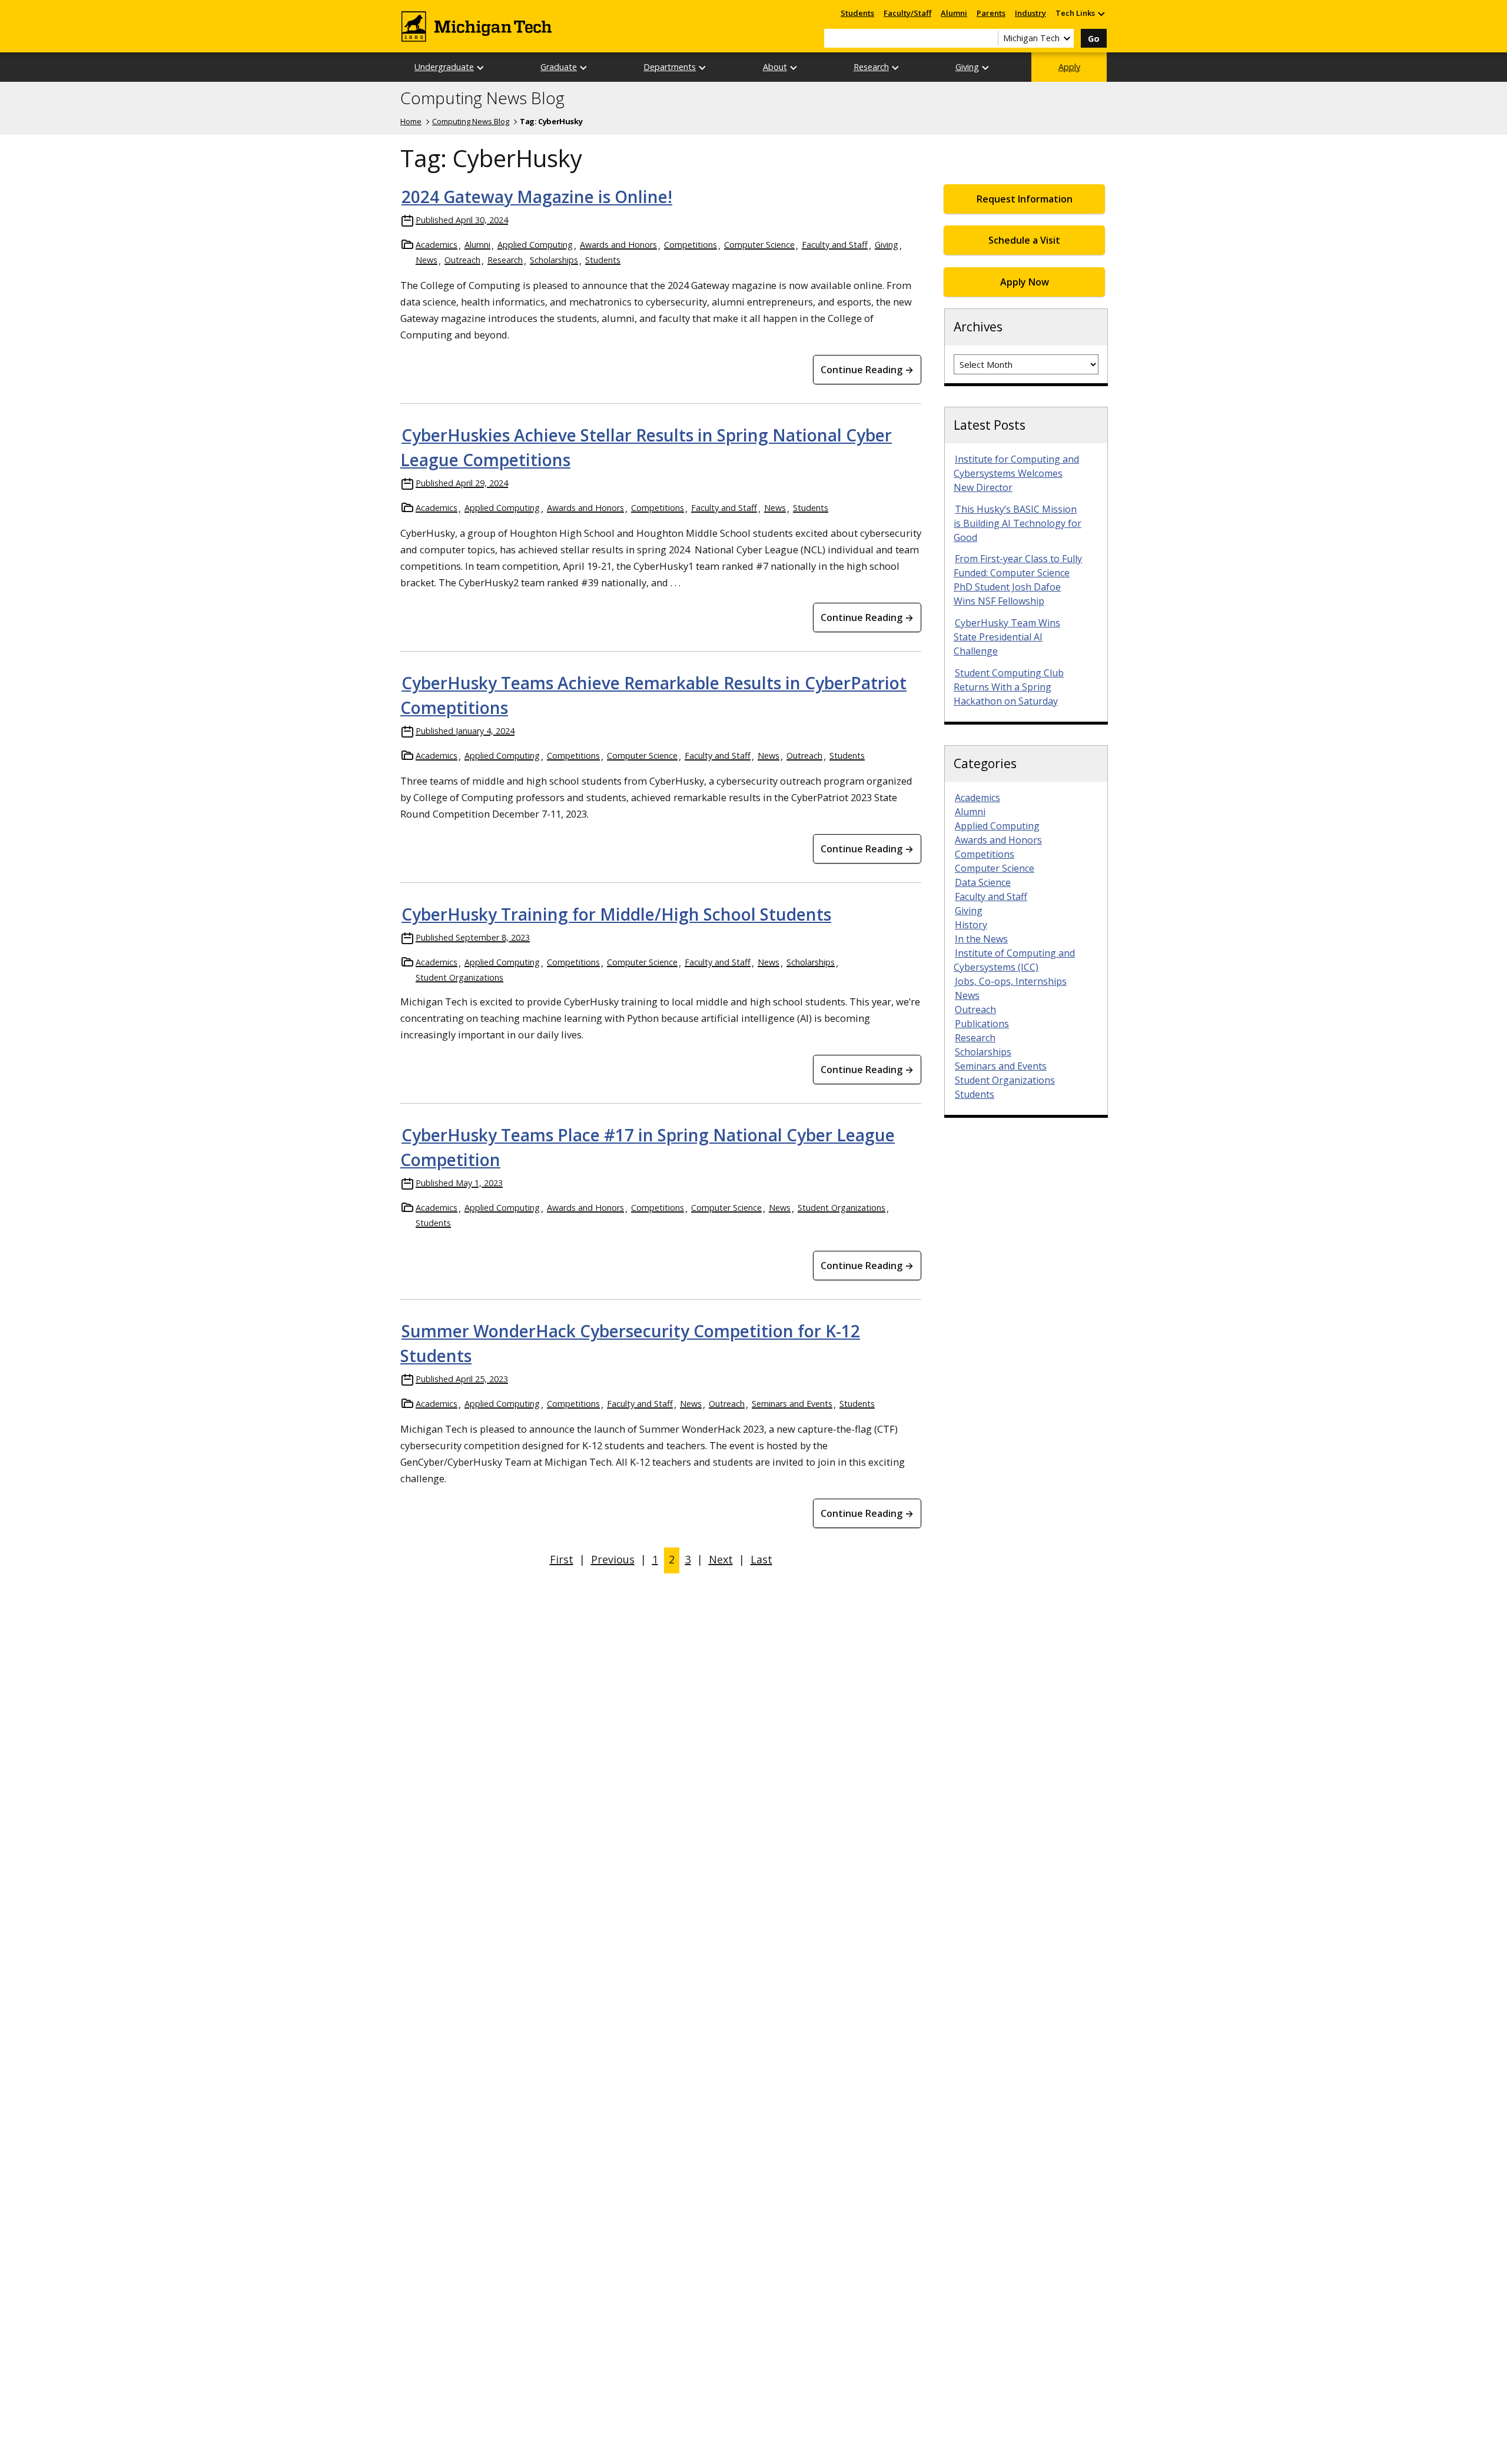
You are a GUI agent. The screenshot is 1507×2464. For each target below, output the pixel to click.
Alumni (954, 13)
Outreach (462, 260)
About (775, 67)
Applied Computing (535, 245)
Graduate (559, 67)
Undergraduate (444, 67)
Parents (991, 13)
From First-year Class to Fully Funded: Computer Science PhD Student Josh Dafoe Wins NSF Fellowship (1018, 580)
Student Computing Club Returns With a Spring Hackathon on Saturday (1009, 687)
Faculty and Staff (835, 245)
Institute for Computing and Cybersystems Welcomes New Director (1016, 473)
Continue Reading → (867, 370)
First (562, 1559)
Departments (670, 67)
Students (857, 13)
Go (1094, 39)
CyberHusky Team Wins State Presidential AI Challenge (1007, 637)
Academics (437, 245)
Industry (1030, 13)
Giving (967, 67)
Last (761, 1559)
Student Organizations (459, 977)
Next (721, 1559)
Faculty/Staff (907, 13)
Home (411, 121)
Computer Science (759, 245)
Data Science (983, 882)
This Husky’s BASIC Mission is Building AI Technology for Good (1018, 523)
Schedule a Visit (1024, 240)
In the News (981, 939)
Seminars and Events (792, 1404)
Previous (613, 1559)
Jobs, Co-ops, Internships (1011, 981)
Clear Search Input (989, 38)
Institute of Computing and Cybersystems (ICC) (1014, 960)
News (426, 260)
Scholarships (554, 260)
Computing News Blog (482, 98)
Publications (982, 1024)
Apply (1069, 67)
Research (871, 67)
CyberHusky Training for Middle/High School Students (616, 914)
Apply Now (1025, 282)
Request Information (1025, 199)
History (971, 925)
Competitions (691, 245)
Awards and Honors (618, 245)
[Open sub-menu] (1101, 13)
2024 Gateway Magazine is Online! (537, 197)
